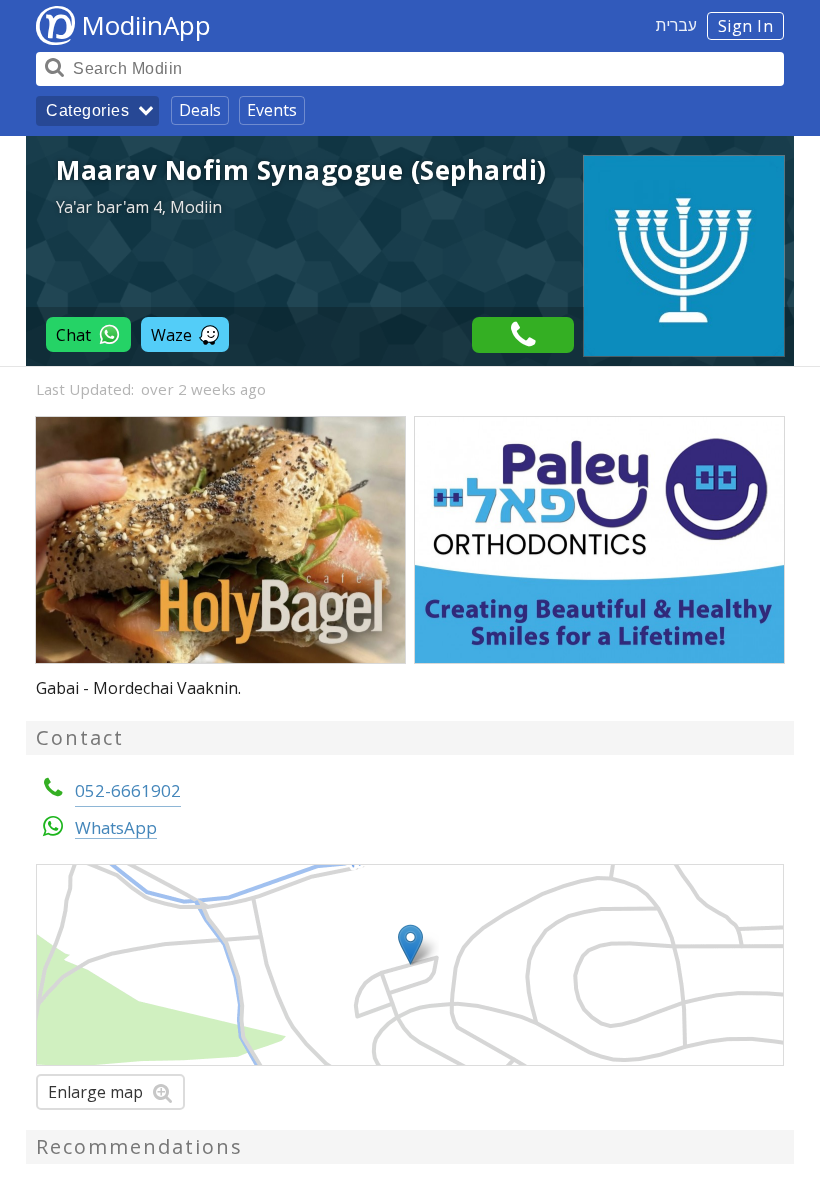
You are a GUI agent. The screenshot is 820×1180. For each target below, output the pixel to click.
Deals (200, 110)
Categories (87, 110)
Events (272, 110)
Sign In (746, 26)
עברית (676, 25)
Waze (171, 335)
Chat (73, 335)
